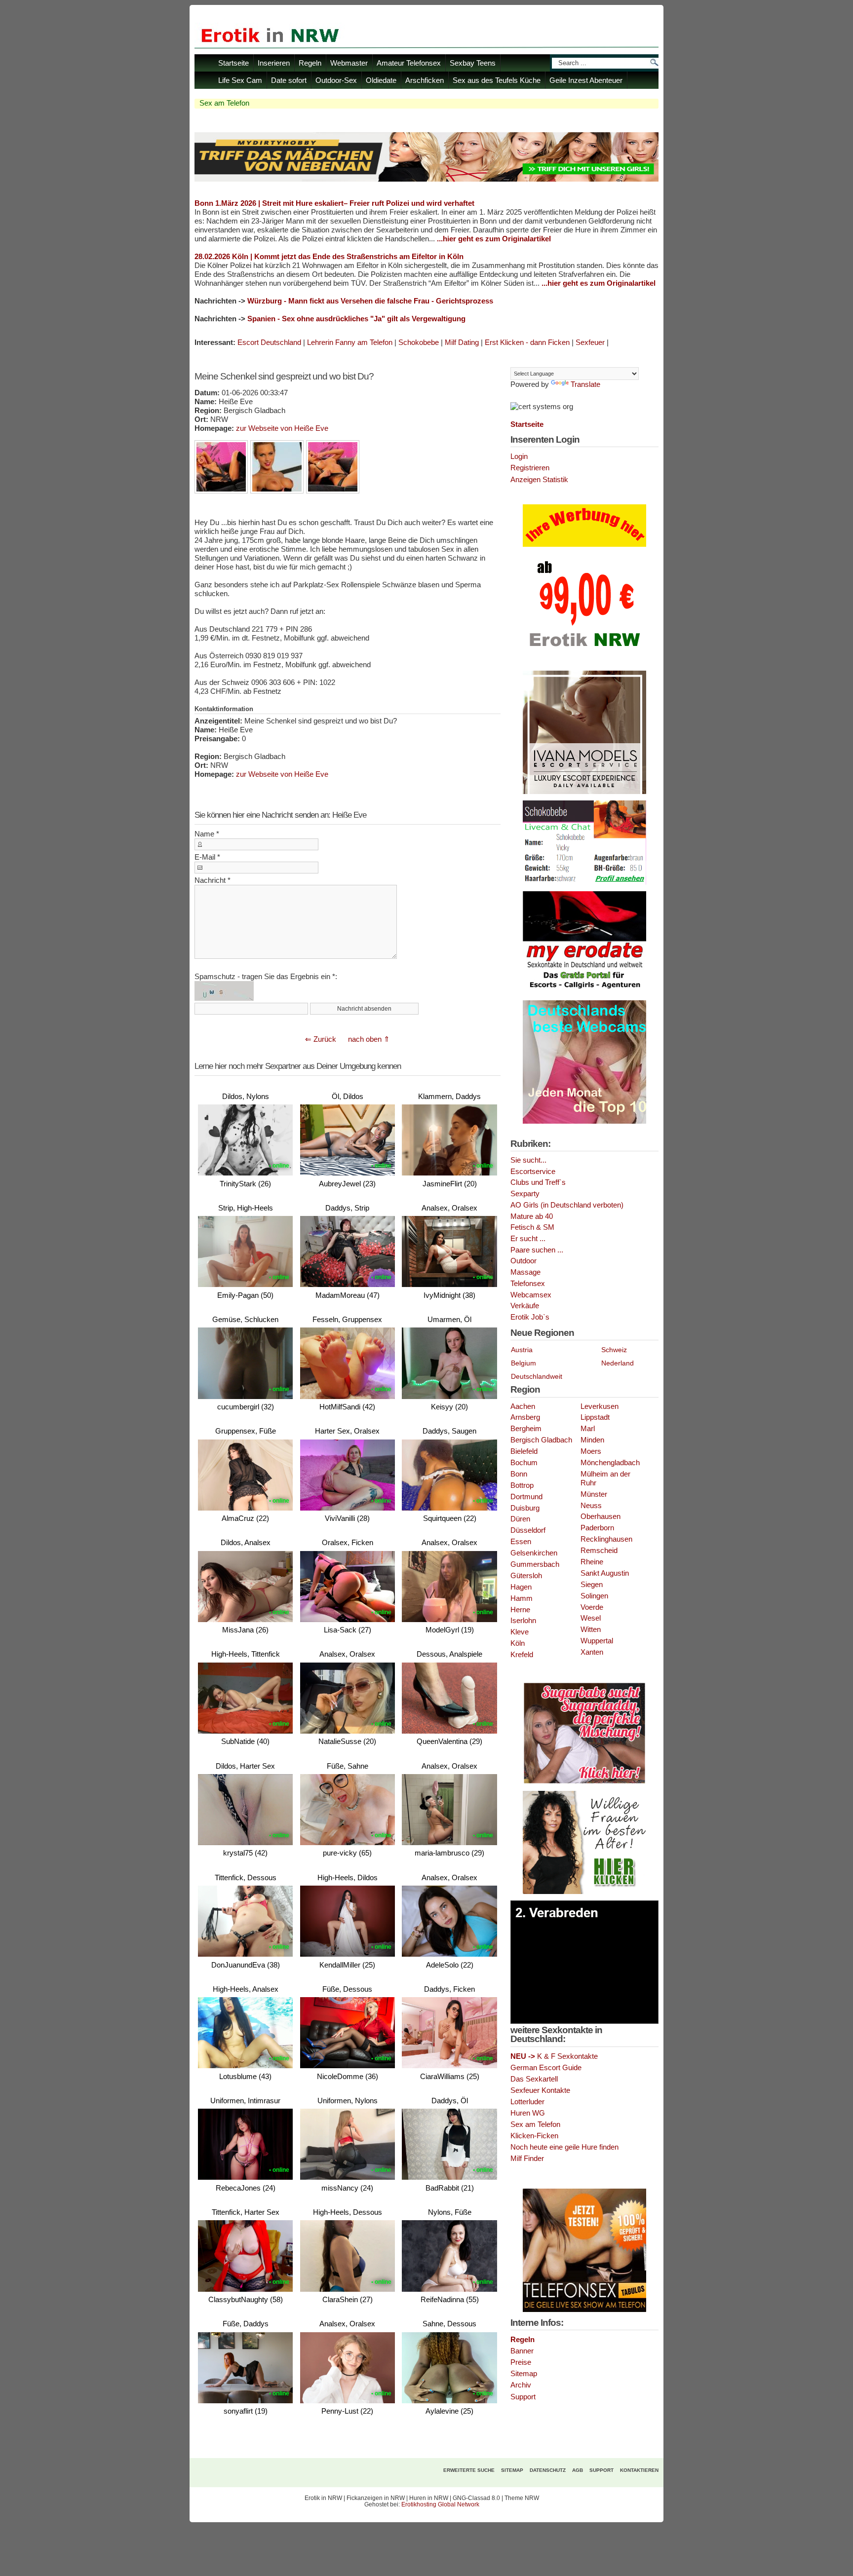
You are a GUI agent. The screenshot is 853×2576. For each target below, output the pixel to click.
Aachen (523, 1406)
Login (519, 456)
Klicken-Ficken (534, 2136)
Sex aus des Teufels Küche (497, 80)
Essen (521, 1542)
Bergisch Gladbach (541, 1440)
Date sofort (289, 80)
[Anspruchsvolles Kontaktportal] (584, 1892)
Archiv (521, 2385)
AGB (578, 2470)
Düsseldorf (528, 1530)
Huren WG (528, 2113)
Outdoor (523, 1261)
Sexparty (525, 1194)
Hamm (522, 1598)
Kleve (520, 1632)
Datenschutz (548, 2470)
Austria (522, 1350)
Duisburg (525, 1508)
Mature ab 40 (532, 1216)
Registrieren (530, 468)
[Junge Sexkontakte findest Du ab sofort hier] (584, 1782)
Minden (592, 1440)
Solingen (594, 1596)
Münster (594, 1494)
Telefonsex (528, 1284)
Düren (520, 1519)
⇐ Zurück (321, 1039)
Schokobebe (419, 342)
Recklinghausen (606, 1539)
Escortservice (533, 1172)
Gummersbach (535, 1564)
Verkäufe (525, 1306)
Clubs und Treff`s (538, 1182)
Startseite (233, 63)
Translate (585, 384)
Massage (525, 1272)
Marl (588, 1429)
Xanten (592, 1652)
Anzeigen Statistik (539, 480)
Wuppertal (597, 1641)
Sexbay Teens (473, 63)
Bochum (524, 1463)
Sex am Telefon (535, 2124)
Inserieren (274, 63)
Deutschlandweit (537, 1376)
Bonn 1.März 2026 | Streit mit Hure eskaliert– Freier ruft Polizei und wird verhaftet (334, 203)
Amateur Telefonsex (409, 63)
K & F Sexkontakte (554, 2056)
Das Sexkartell (534, 2079)
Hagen (521, 1587)
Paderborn (597, 1528)
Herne (520, 1610)
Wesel (591, 1618)
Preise (521, 2362)
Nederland (618, 1363)
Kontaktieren (639, 2470)
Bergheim (526, 1429)
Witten (591, 1629)
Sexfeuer (590, 342)
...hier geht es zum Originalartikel (494, 239)
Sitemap (524, 2374)
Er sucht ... (528, 1239)
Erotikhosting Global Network (440, 2504)
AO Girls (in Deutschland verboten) (567, 1205)
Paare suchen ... (537, 1250)
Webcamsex (531, 1295)
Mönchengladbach (610, 1463)
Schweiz (614, 1350)
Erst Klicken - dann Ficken (527, 342)
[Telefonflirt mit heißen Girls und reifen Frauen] (584, 2310)
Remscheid (599, 1551)
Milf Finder (527, 2159)
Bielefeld (524, 1451)
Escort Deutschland (269, 342)
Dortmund (526, 1497)
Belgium (523, 1363)
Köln (518, 1643)
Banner (522, 2351)
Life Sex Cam (240, 80)
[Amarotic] (584, 792)
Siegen (592, 1585)
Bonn (519, 1474)
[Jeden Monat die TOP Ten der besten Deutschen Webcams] (584, 1122)
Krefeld (522, 1655)
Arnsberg (525, 1417)
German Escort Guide (546, 2068)
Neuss (591, 1506)
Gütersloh (526, 1576)
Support (523, 2397)
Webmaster (349, 63)
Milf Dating (462, 342)
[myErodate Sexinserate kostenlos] (584, 992)
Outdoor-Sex (336, 80)
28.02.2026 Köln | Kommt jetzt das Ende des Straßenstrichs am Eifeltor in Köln (329, 256)
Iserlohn (523, 1621)
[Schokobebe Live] (584, 883)
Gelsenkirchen (534, 1553)
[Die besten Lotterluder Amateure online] (426, 179)
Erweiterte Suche (469, 2470)
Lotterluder (527, 2102)
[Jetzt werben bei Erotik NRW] (584, 650)
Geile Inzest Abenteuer (586, 80)
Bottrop (522, 1485)
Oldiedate (381, 80)
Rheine (592, 1562)
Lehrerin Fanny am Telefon (350, 342)
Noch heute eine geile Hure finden (564, 2147)
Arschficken (425, 80)
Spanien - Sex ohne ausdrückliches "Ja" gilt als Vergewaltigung (356, 319)
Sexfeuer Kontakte (540, 2090)
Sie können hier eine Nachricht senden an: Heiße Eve (280, 815)
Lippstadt (595, 1417)
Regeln (310, 63)
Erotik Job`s (530, 1317)
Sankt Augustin (605, 1573)
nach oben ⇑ (369, 1039)
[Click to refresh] (224, 991)
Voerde (592, 1607)
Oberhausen (601, 1516)
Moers (591, 1451)
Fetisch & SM (532, 1227)
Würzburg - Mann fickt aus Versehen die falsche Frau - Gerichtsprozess (370, 301)
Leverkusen (600, 1406)
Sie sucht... (528, 1160)
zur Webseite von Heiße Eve (282, 428)
